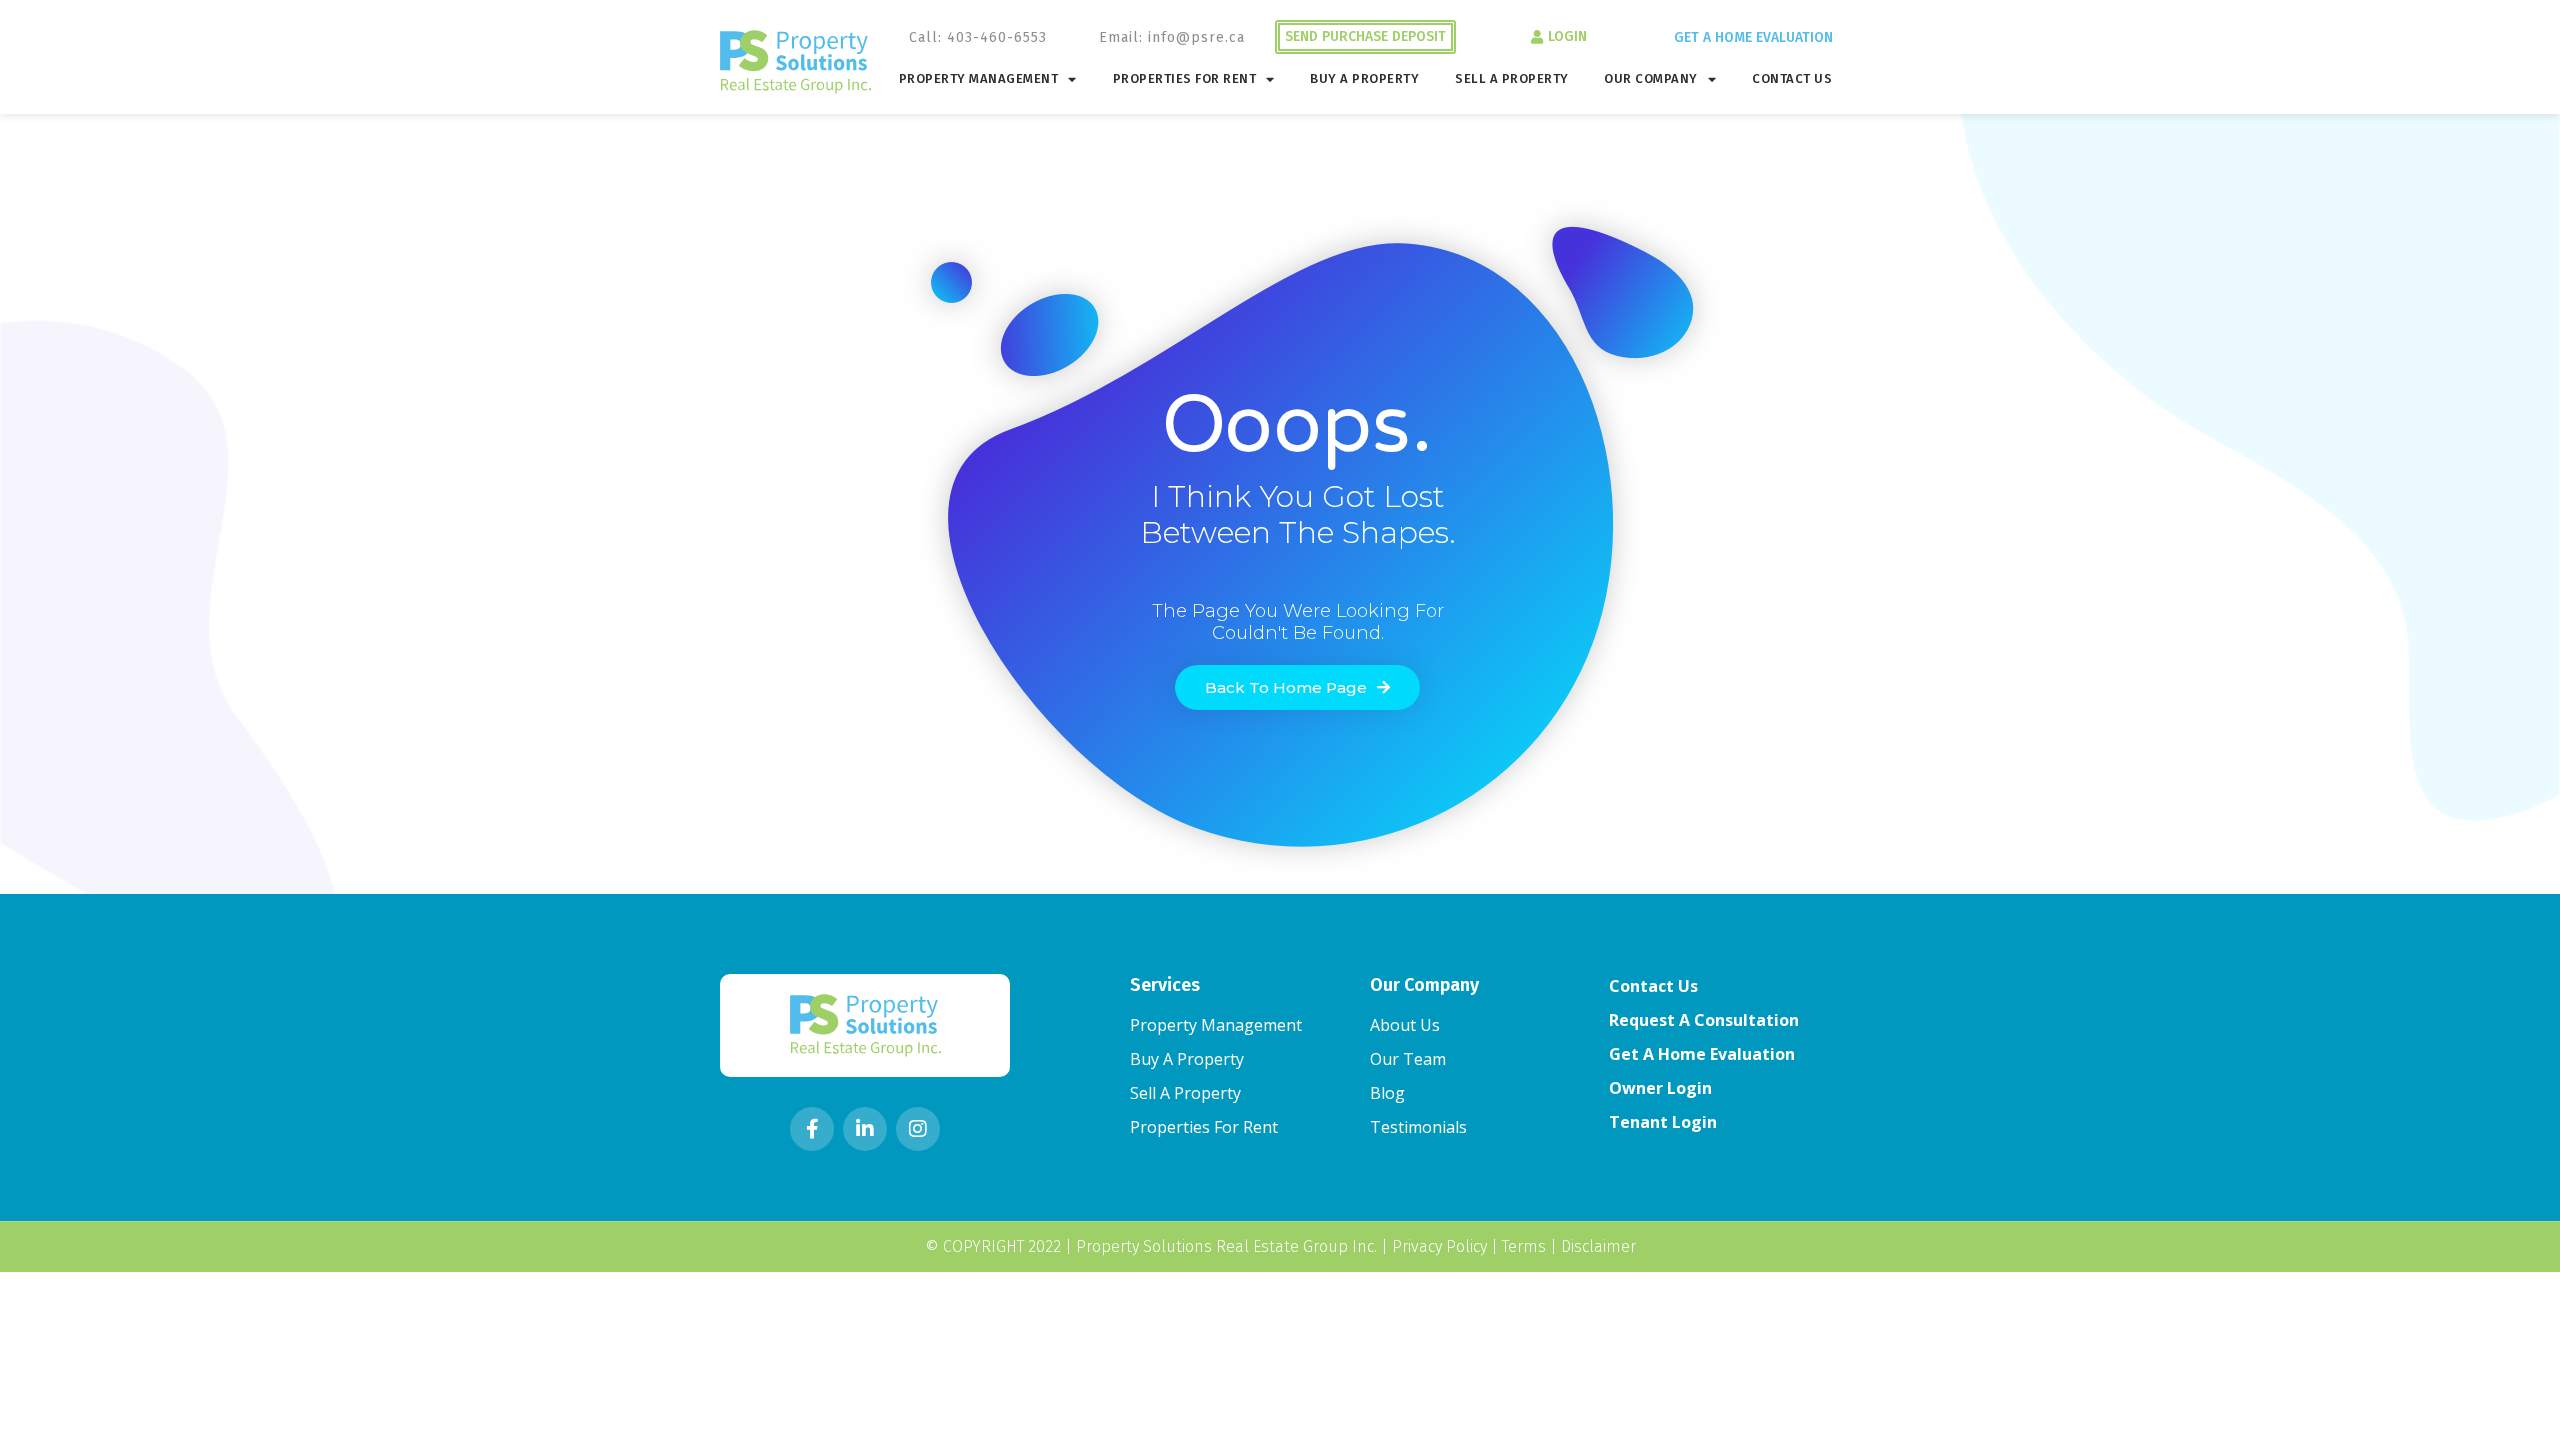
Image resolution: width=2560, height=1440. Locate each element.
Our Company (1651, 78)
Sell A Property (1512, 78)
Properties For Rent (1185, 78)
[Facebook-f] (812, 1129)
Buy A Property (1364, 78)
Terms (1524, 1246)
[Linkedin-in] (865, 1129)
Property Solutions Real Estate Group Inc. (1226, 1246)
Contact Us (1792, 78)
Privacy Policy (1439, 1246)
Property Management (979, 78)
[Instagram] (918, 1129)
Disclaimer (1598, 1246)
